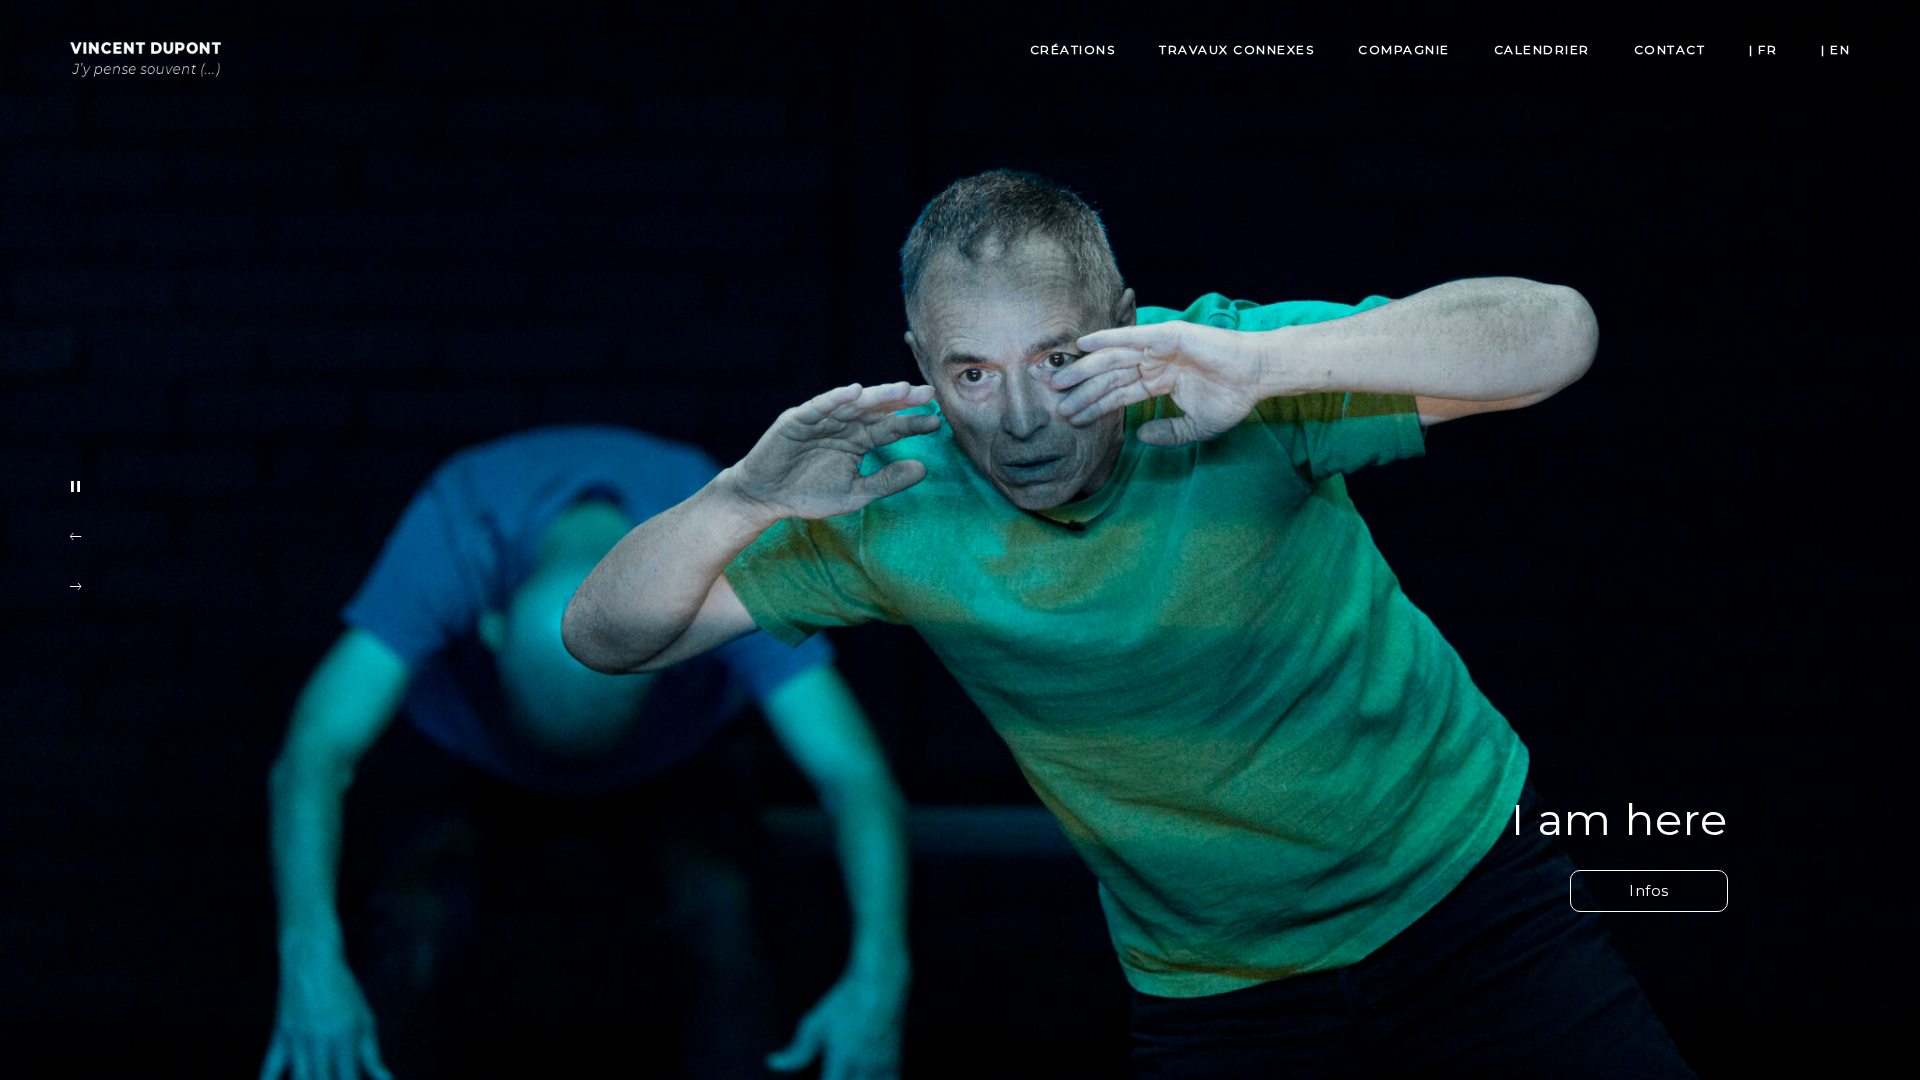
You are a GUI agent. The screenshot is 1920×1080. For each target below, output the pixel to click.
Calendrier (1542, 49)
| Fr (1763, 49)
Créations (1073, 49)
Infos (1649, 890)
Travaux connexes (1236, 49)
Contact (1670, 49)
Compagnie (1404, 49)
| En (1835, 49)
